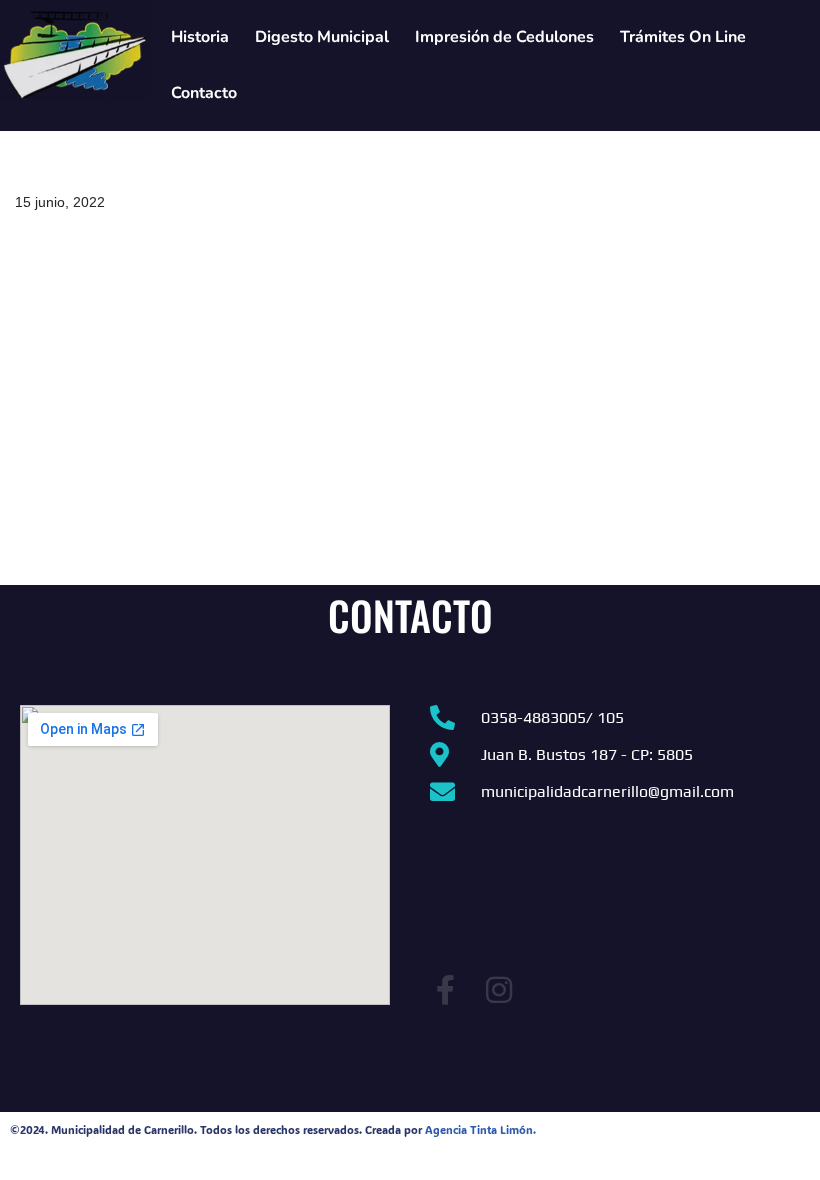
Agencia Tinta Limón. (480, 1130)
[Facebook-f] (445, 990)
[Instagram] (499, 990)
